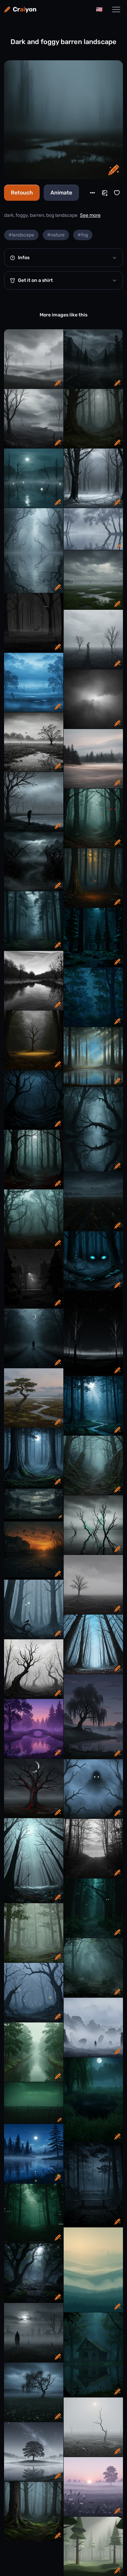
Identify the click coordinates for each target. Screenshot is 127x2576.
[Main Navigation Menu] (116, 9)
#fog (83, 235)
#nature (56, 235)
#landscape (21, 235)
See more (90, 215)
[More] (92, 193)
